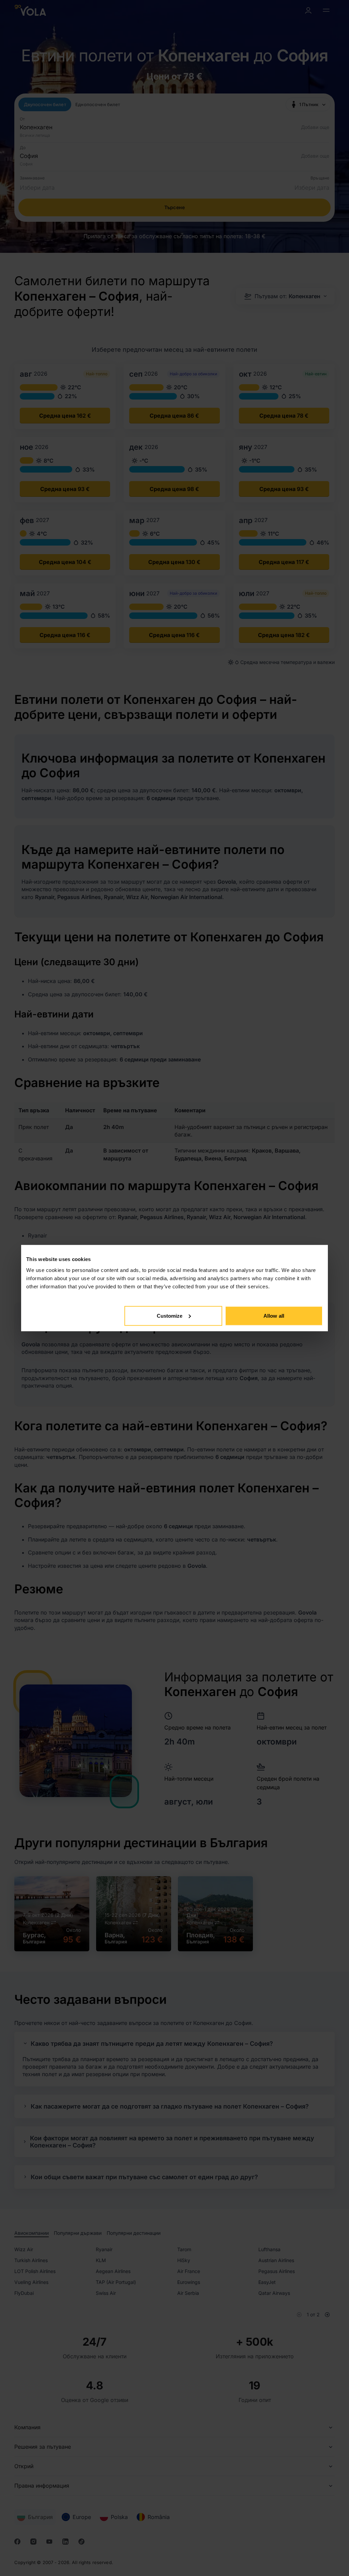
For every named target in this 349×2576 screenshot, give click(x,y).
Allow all (274, 1315)
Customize (170, 1315)
